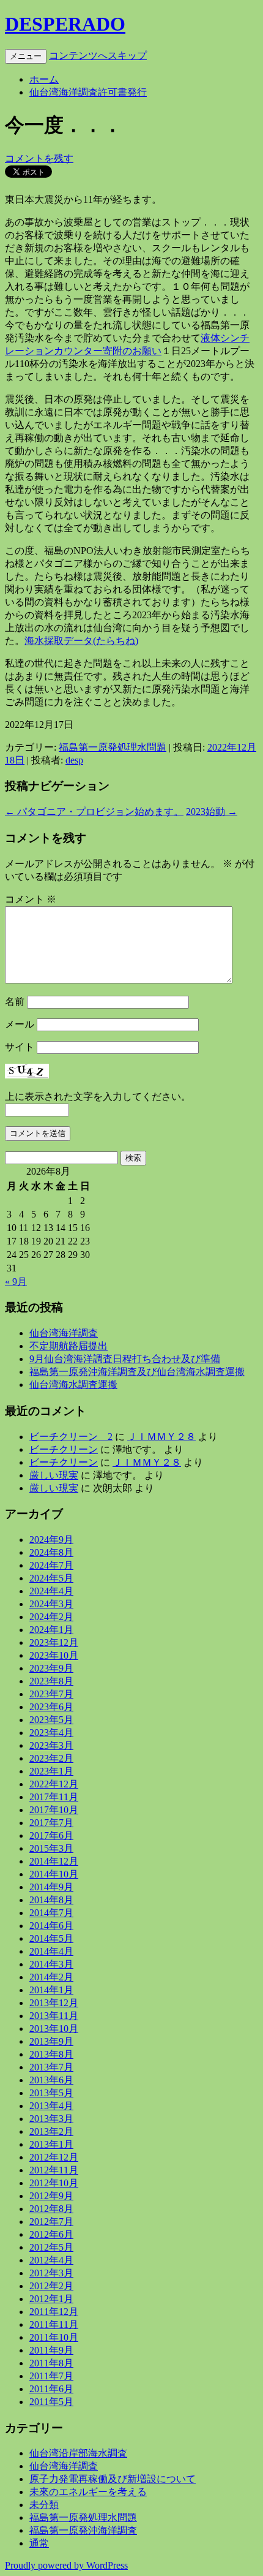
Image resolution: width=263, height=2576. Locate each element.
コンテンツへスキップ (98, 55)
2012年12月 (54, 2157)
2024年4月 (51, 1591)
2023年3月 (51, 1745)
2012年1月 (51, 2299)
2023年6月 (51, 1707)
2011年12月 (54, 2312)
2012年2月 (51, 2286)
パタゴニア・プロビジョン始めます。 (94, 812)
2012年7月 (51, 2222)
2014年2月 (51, 1977)
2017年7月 (51, 1823)
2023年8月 (51, 1681)
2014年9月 (51, 1887)
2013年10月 (54, 2029)
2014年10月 (54, 1874)
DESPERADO (65, 24)
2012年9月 (51, 2196)
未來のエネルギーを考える (88, 2492)
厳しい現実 (54, 1475)
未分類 (44, 2505)
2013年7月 (51, 2067)
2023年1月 (51, 1771)
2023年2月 (51, 1758)
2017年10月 (54, 1810)
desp (74, 760)
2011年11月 (54, 2324)
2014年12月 (54, 1861)
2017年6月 (51, 1835)
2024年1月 (51, 1630)
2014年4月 (51, 1951)
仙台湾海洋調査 (64, 1333)
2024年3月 (51, 1604)
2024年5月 (51, 1578)
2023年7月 (51, 1694)
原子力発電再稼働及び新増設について (113, 2479)
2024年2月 (51, 1617)
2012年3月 (51, 2273)
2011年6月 (51, 2389)
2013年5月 (51, 2093)
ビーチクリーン (64, 1449)
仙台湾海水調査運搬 (73, 1385)
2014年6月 (51, 1926)
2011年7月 (51, 2376)
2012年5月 (51, 2247)
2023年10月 (54, 1655)
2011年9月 (51, 2350)
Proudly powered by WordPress (66, 2565)
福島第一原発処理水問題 (113, 747)
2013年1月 (51, 2144)
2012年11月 (54, 2170)
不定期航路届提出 (69, 1346)
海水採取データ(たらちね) (81, 641)
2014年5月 (51, 1938)
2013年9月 (51, 2041)
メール (20, 1024)
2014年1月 (51, 1990)
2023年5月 (51, 1720)
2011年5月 (51, 2402)
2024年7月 (51, 1565)
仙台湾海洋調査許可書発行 (88, 92)
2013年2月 (51, 2131)
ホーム (44, 79)
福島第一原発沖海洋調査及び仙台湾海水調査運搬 (137, 1372)
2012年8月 (51, 2209)
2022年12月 (54, 1784)
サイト (20, 1047)
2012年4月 (51, 2260)
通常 (39, 2543)
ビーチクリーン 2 (71, 1437)
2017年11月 (54, 1797)
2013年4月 (51, 2106)
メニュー (26, 56)
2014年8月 (51, 1900)
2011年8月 (51, 2363)
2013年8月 (51, 2054)
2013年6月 (51, 2080)
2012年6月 (51, 2234)
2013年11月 (54, 2016)
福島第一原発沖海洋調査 (83, 2530)
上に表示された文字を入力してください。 (98, 1097)
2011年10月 (54, 2337)
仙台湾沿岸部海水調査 (78, 2453)
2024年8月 (51, 1552)
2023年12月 (54, 1642)
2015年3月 (51, 1848)
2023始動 (212, 812)
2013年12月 (54, 2003)
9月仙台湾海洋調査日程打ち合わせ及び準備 (125, 1359)
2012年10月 (54, 2183)
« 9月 (16, 1282)
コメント (31, 899)
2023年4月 (51, 1733)
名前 (15, 1002)
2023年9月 (51, 1668)
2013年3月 (51, 2119)
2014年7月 (51, 1913)
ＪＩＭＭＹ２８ (161, 1437)
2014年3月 (51, 1964)
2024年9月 (51, 1540)
